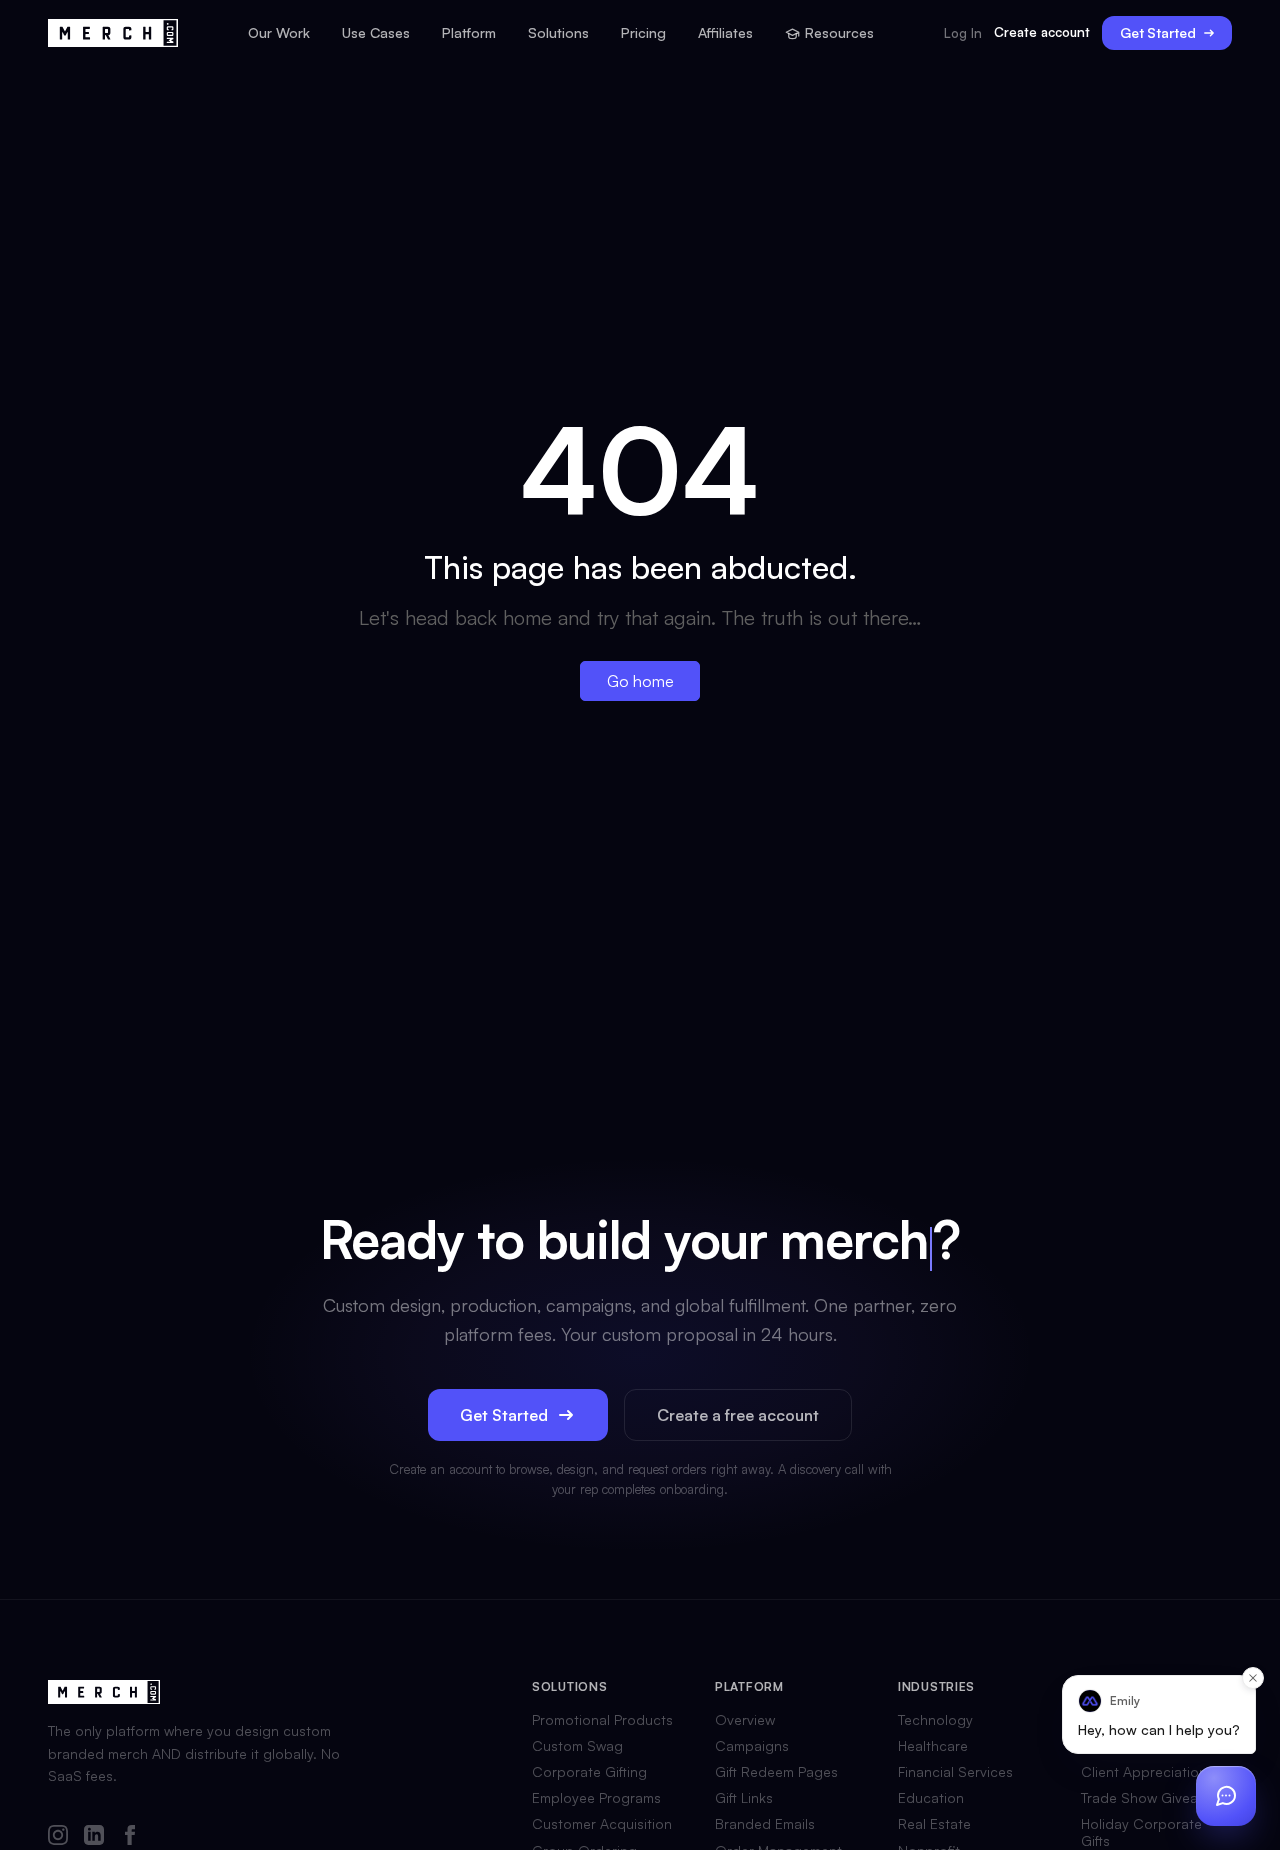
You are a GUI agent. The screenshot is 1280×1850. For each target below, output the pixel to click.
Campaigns (752, 1746)
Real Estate (934, 1824)
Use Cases (376, 33)
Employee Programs (596, 1798)
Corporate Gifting (589, 1772)
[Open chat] (1226, 1796)
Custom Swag (577, 1746)
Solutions (558, 33)
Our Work (279, 33)
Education (931, 1798)
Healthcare (933, 1746)
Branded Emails (765, 1824)
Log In (963, 33)
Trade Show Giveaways (1155, 1798)
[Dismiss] (1253, 1678)
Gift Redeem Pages (776, 1772)
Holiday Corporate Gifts (1141, 1832)
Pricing (643, 33)
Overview (745, 1720)
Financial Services (955, 1772)
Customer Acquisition (602, 1824)
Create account (1042, 32)
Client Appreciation (1144, 1772)
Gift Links (744, 1798)
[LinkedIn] (94, 1836)
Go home (640, 681)
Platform (469, 33)
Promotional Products (602, 1720)
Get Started (1158, 32)
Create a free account (738, 1415)
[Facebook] (130, 1836)
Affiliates (725, 33)
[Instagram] (58, 1836)
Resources (839, 33)
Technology (935, 1720)
